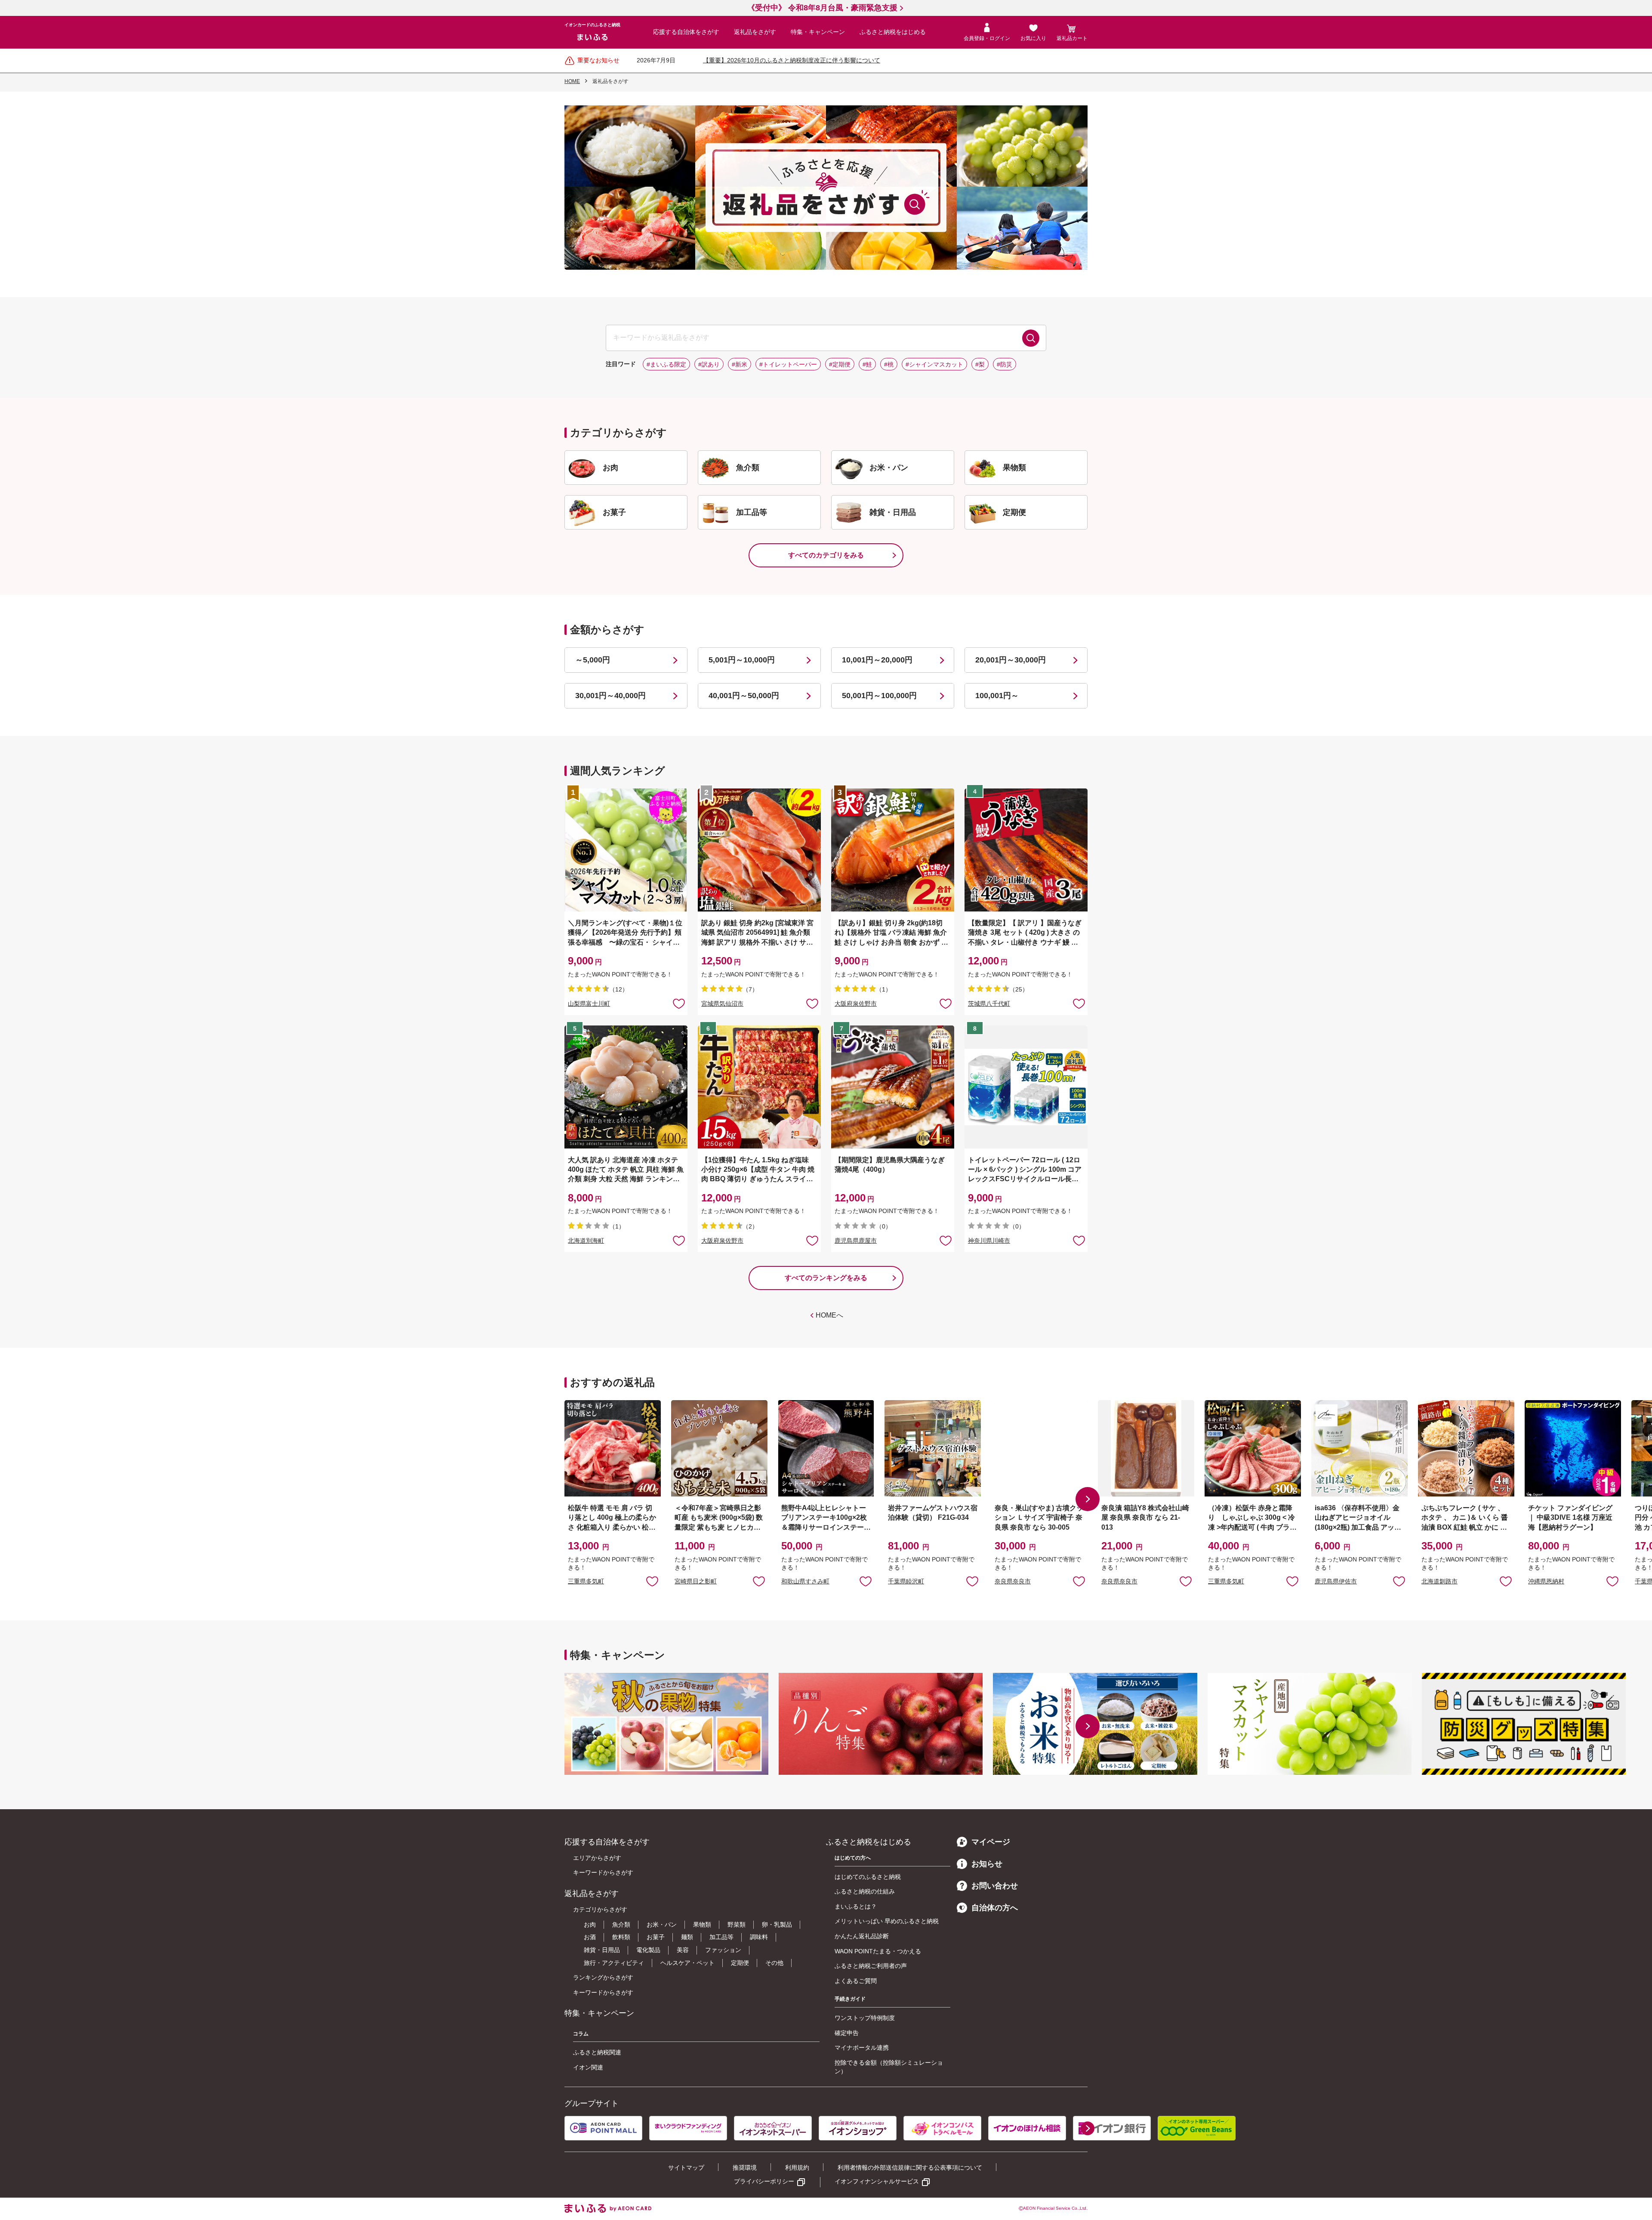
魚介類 (621, 1924)
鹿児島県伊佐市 (1336, 1581)
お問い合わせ (995, 1886)
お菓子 (656, 1937)
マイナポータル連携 (862, 2048)
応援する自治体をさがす (686, 32)
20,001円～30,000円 (1011, 660)
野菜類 (737, 1924)
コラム (581, 2034)
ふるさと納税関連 (597, 2052)
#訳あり (709, 364)
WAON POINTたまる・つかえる (878, 1951)
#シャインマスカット (934, 364)
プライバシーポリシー (764, 2181)
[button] (1088, 1499)
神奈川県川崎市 (989, 1241)
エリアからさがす (597, 1858)
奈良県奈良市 (1013, 1581)
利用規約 (797, 2168)
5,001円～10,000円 (742, 660)
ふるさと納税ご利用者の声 (871, 1966)
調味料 (759, 1937)
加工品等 (721, 1937)
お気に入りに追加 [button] (679, 1003)
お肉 (590, 1924)
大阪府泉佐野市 (856, 1004)
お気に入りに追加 (652, 1581)
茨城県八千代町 (989, 1004)
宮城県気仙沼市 (722, 1004)
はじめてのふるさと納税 (868, 1877)
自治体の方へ (995, 1908)
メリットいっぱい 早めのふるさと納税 (887, 1921)
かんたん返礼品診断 (862, 1936)
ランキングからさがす (603, 1977)
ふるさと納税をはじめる (893, 32)
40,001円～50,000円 (744, 696)
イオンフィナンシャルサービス (877, 2181)
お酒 (590, 1937)
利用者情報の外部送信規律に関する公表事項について (910, 2168)
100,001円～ (997, 696)
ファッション (723, 1950)
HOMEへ (829, 1315)
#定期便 (840, 364)
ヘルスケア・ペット (687, 1963)
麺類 (687, 1937)
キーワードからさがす (603, 1872)
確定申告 (847, 2033)
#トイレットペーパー (788, 364)
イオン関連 (588, 2067)
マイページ (991, 1842)
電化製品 (648, 1950)
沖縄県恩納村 (1546, 1581)
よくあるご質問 (856, 1981)
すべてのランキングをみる (826, 1278)
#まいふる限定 (666, 364)
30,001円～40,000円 (610, 696)
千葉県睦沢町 (906, 1581)
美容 (683, 1950)
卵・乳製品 (777, 1924)
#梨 (980, 364)
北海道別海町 (586, 1241)
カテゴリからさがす (600, 1909)
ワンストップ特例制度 (865, 2018)
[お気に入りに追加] (679, 1003)
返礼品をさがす (755, 32)
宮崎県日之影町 (696, 1581)
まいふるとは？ (856, 1906)
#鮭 (867, 364)
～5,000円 (593, 660)
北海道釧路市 (1439, 1581)
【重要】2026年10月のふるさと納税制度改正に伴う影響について (792, 60)
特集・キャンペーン (818, 32)
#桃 (889, 364)
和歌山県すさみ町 (805, 1581)
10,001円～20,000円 (877, 660)
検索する (1031, 338)
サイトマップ (686, 2168)
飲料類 (621, 1937)
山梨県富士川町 (589, 1004)
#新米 (740, 364)
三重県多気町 (586, 1581)
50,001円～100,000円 (879, 696)
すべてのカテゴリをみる (826, 555)
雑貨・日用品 (602, 1950)
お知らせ (987, 1864)
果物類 (702, 1924)
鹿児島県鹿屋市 (856, 1241)
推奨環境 (745, 2168)
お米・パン (662, 1924)
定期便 (740, 1963)
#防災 (1005, 364)
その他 (774, 1963)
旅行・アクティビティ (614, 1963)
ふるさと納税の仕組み (865, 1891)
